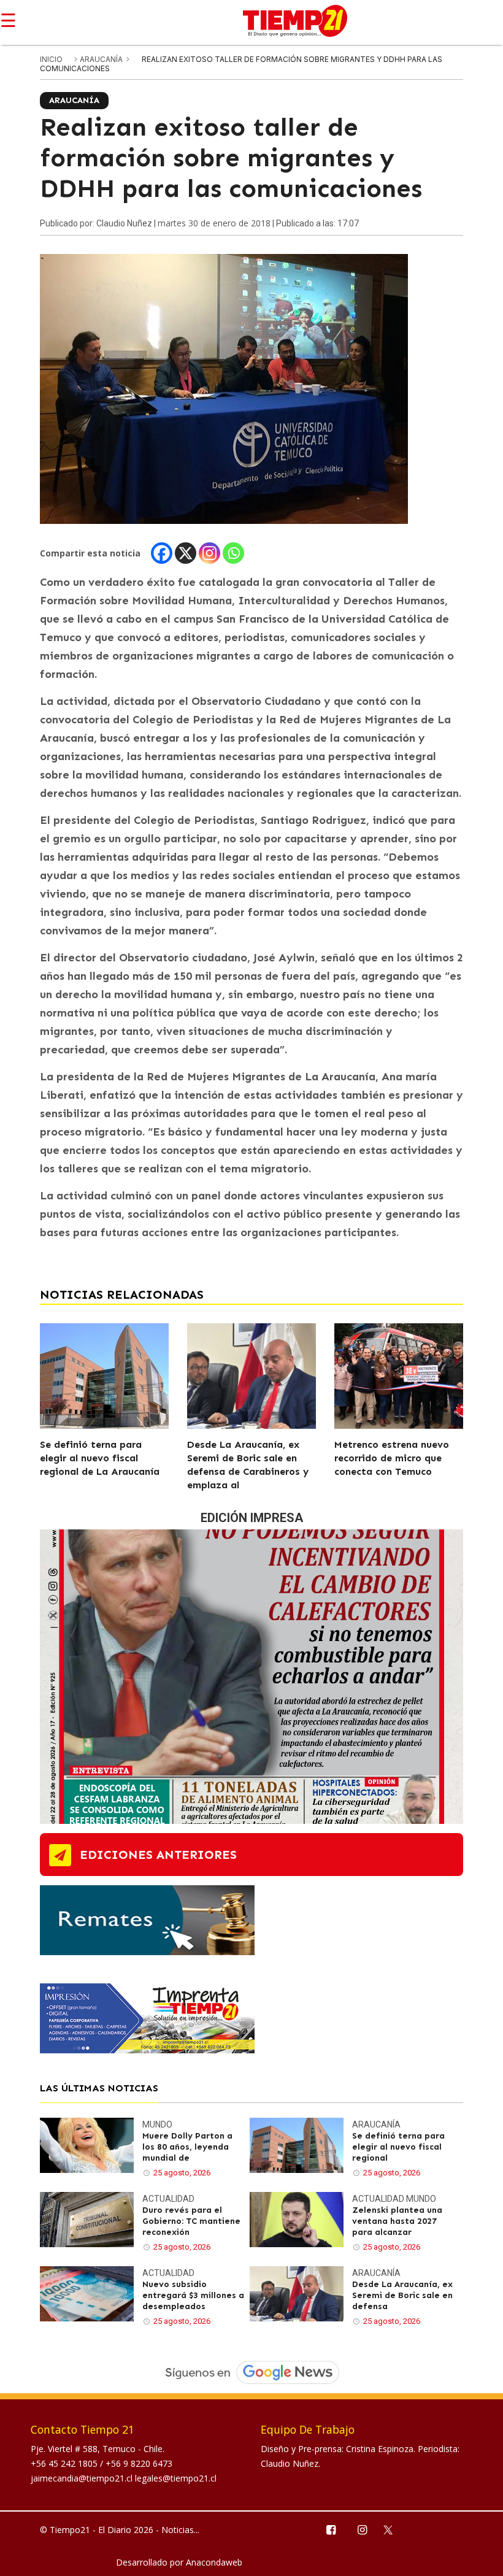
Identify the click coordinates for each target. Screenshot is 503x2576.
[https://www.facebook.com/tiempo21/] (330, 2529)
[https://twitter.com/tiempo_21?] (394, 2529)
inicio (51, 59)
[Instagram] (209, 553)
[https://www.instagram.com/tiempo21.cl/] (362, 2529)
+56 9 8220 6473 (139, 2463)
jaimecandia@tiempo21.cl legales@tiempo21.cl (124, 2478)
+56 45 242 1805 (65, 2463)
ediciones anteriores (158, 1855)
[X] (186, 553)
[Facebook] (162, 553)
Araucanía (102, 59)
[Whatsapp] (233, 553)
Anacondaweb (214, 2562)
